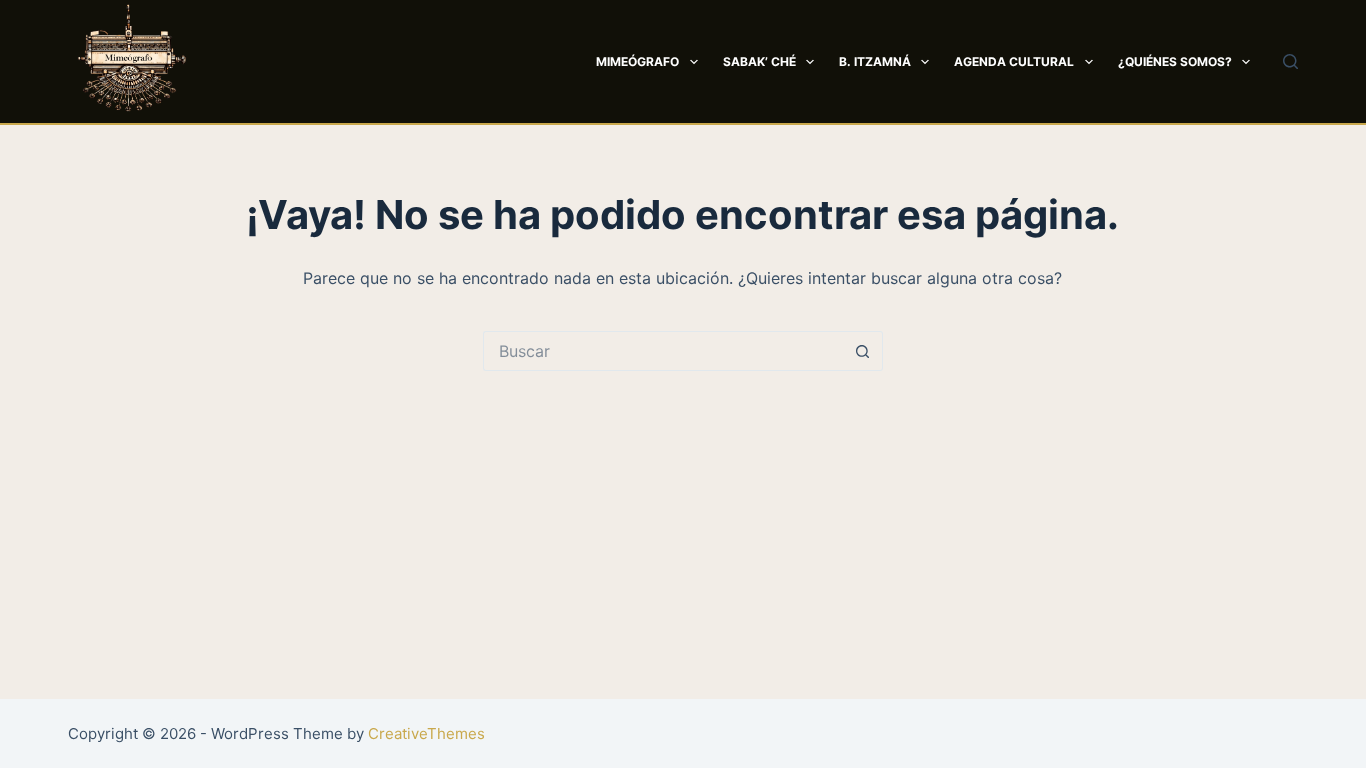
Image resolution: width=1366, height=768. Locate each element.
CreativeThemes (426, 733)
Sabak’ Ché (759, 61)
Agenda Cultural (1014, 61)
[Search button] (863, 351)
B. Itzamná (875, 61)
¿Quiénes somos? (1175, 61)
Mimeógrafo (637, 61)
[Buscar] (1290, 61)
